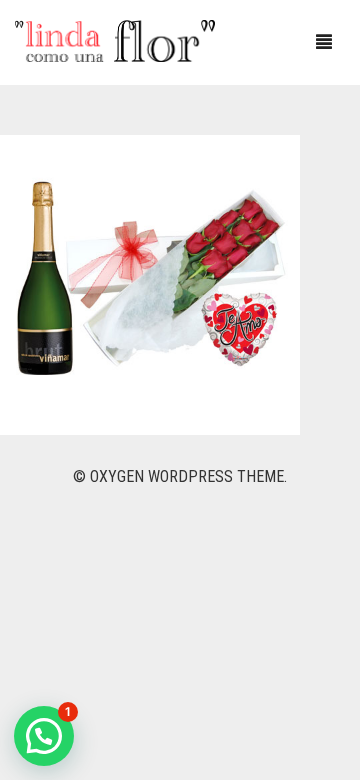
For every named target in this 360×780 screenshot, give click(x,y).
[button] (44, 736)
